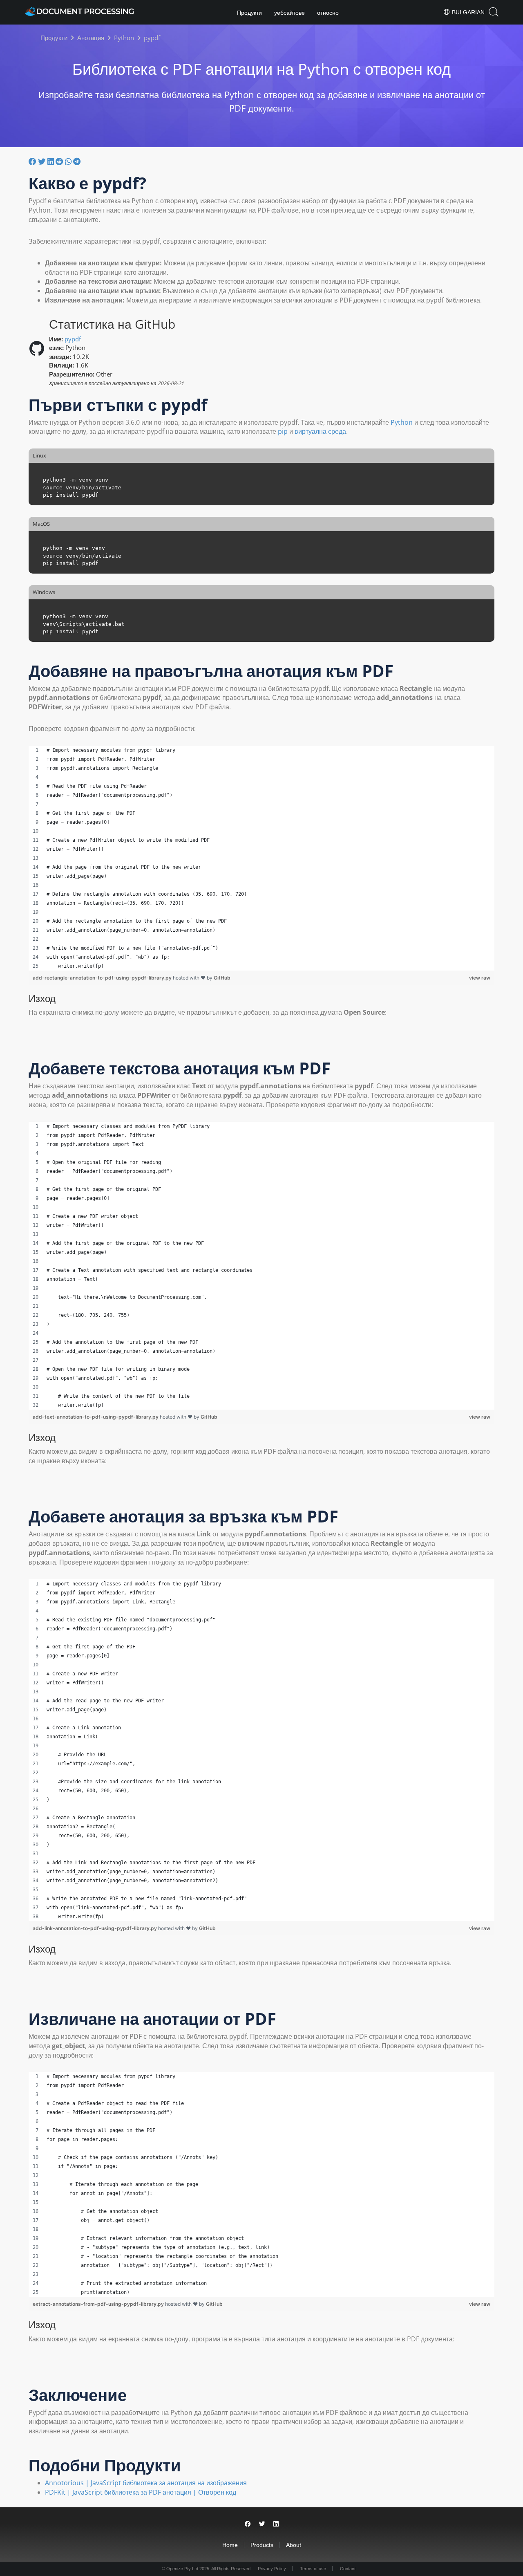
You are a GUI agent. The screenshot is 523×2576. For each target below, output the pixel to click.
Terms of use (313, 2569)
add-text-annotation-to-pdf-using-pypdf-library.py (96, 1417)
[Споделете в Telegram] (77, 161)
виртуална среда (320, 431)
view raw (480, 978)
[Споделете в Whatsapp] (69, 161)
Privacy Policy (272, 2569)
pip (283, 431)
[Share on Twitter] (262, 2524)
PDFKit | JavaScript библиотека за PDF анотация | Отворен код (141, 2492)
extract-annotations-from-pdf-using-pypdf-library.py (99, 2304)
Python (402, 422)
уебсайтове (289, 13)
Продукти (249, 13)
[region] (261, 858)
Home (230, 2545)
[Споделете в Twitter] (43, 161)
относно (328, 13)
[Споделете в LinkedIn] (51, 161)
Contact (348, 2569)
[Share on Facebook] (248, 2524)
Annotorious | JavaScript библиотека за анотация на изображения (146, 2483)
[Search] (494, 12)
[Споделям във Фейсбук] (33, 161)
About (294, 2545)
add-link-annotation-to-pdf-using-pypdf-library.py (95, 1928)
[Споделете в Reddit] (60, 161)
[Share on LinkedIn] (276, 2524)
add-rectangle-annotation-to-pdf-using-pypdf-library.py (103, 978)
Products (262, 2545)
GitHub (222, 978)
